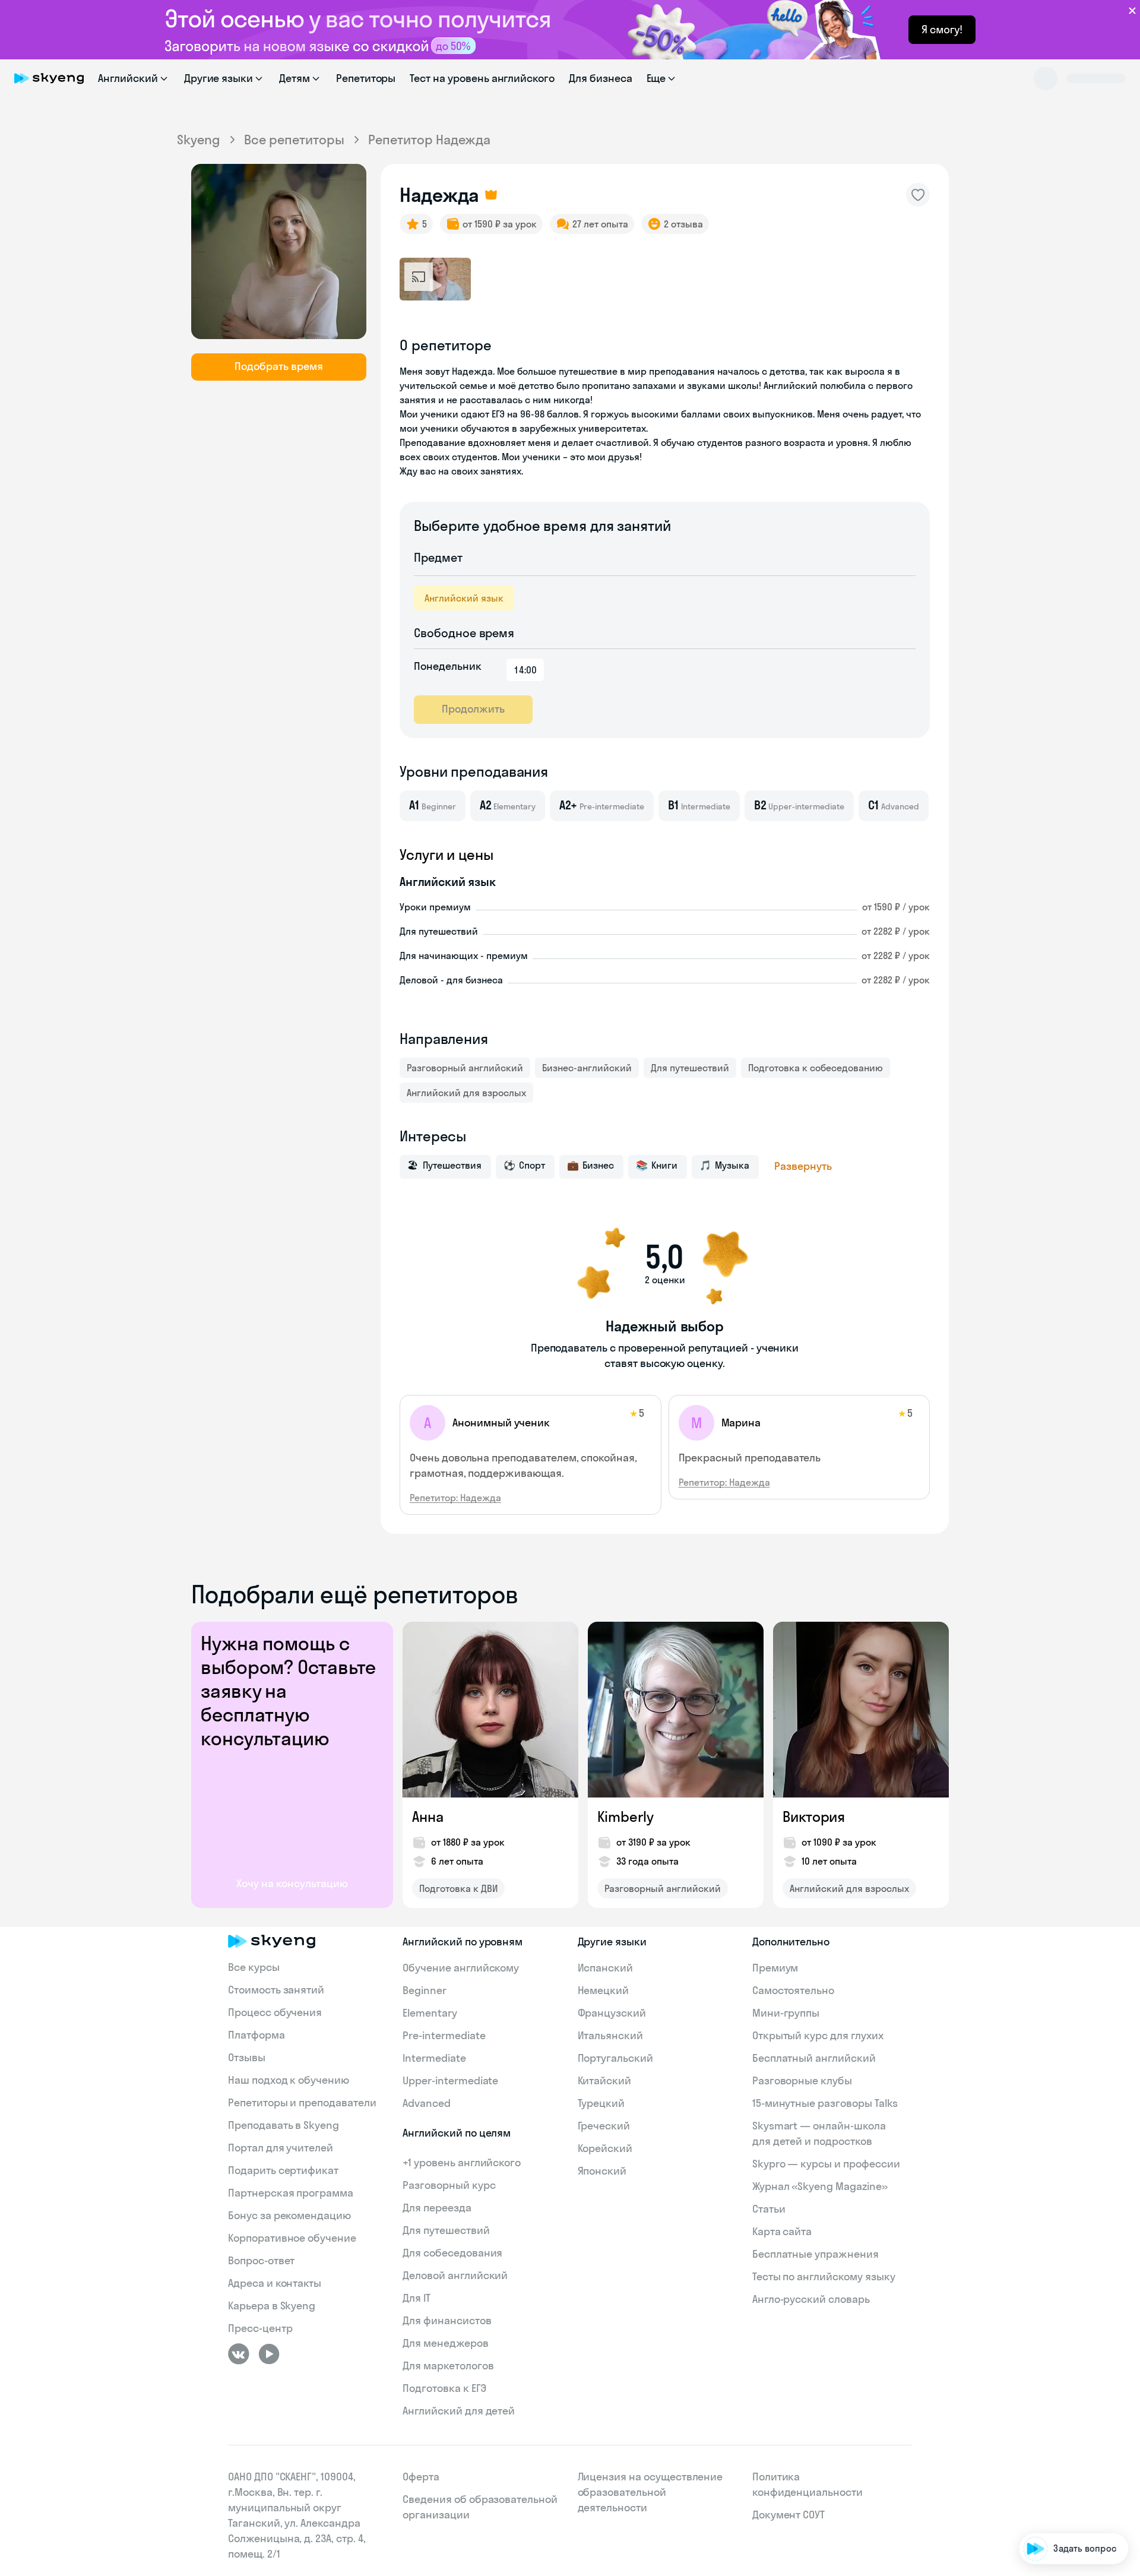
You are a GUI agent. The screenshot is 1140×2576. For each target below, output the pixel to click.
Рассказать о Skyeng (1073, 2445)
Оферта (421, 2477)
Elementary (430, 2013)
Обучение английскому (461, 1968)
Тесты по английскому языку (824, 2276)
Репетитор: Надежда (455, 1498)
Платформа (256, 2035)
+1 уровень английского (462, 2162)
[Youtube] (269, 2354)
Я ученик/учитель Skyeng (1065, 2513)
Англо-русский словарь (811, 2299)
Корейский (605, 2148)
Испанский (606, 1968)
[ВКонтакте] (239, 2354)
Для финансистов (447, 2320)
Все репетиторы (294, 140)
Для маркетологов (448, 2365)
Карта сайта (782, 2231)
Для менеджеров (445, 2343)
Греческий (604, 2126)
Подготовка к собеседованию (816, 1068)
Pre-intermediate (444, 2035)
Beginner (425, 1990)
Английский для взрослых (466, 1093)
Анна (428, 1817)
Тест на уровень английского (482, 78)
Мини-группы (786, 2013)
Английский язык (464, 598)
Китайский (605, 2080)
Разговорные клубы (802, 2080)
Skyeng (199, 140)
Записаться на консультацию (1054, 2479)
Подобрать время (279, 366)
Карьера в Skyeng (272, 2306)
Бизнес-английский (587, 1068)
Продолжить (473, 709)
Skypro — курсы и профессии (826, 2164)
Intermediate (434, 2058)
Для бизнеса (600, 78)
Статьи (769, 2209)
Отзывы (247, 2057)
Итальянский (610, 2035)
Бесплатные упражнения (816, 2254)
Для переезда (437, 2208)
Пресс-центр (260, 2328)
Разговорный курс (449, 2185)
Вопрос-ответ (261, 2260)
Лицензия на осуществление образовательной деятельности (650, 2492)
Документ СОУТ (788, 2515)
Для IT (417, 2298)
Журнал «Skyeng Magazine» (820, 2186)
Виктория (814, 1817)
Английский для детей (459, 2411)
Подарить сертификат (283, 2170)
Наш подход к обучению (289, 2080)
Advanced (427, 2103)
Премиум (775, 1968)
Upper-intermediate (450, 2080)
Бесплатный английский (814, 2058)
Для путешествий (690, 1068)
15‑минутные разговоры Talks (825, 2103)
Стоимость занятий (276, 1990)
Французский (612, 2013)
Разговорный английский (465, 1068)
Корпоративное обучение (292, 2238)
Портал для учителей (281, 2148)
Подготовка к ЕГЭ (444, 2388)
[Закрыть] (1126, 2362)
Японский (602, 2171)
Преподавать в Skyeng (284, 2125)
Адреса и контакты (275, 2283)
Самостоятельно (793, 1990)
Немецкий (604, 1990)
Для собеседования (452, 2253)
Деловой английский (455, 2275)
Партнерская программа (291, 2193)
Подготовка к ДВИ (458, 1888)
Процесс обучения (275, 2012)
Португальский (615, 2058)
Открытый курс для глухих (818, 2035)
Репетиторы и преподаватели (302, 2102)
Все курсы (254, 1967)
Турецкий (601, 2103)
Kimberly (626, 1817)
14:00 (525, 670)
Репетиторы (366, 78)
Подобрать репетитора (1068, 2411)
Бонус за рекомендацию (289, 2215)
